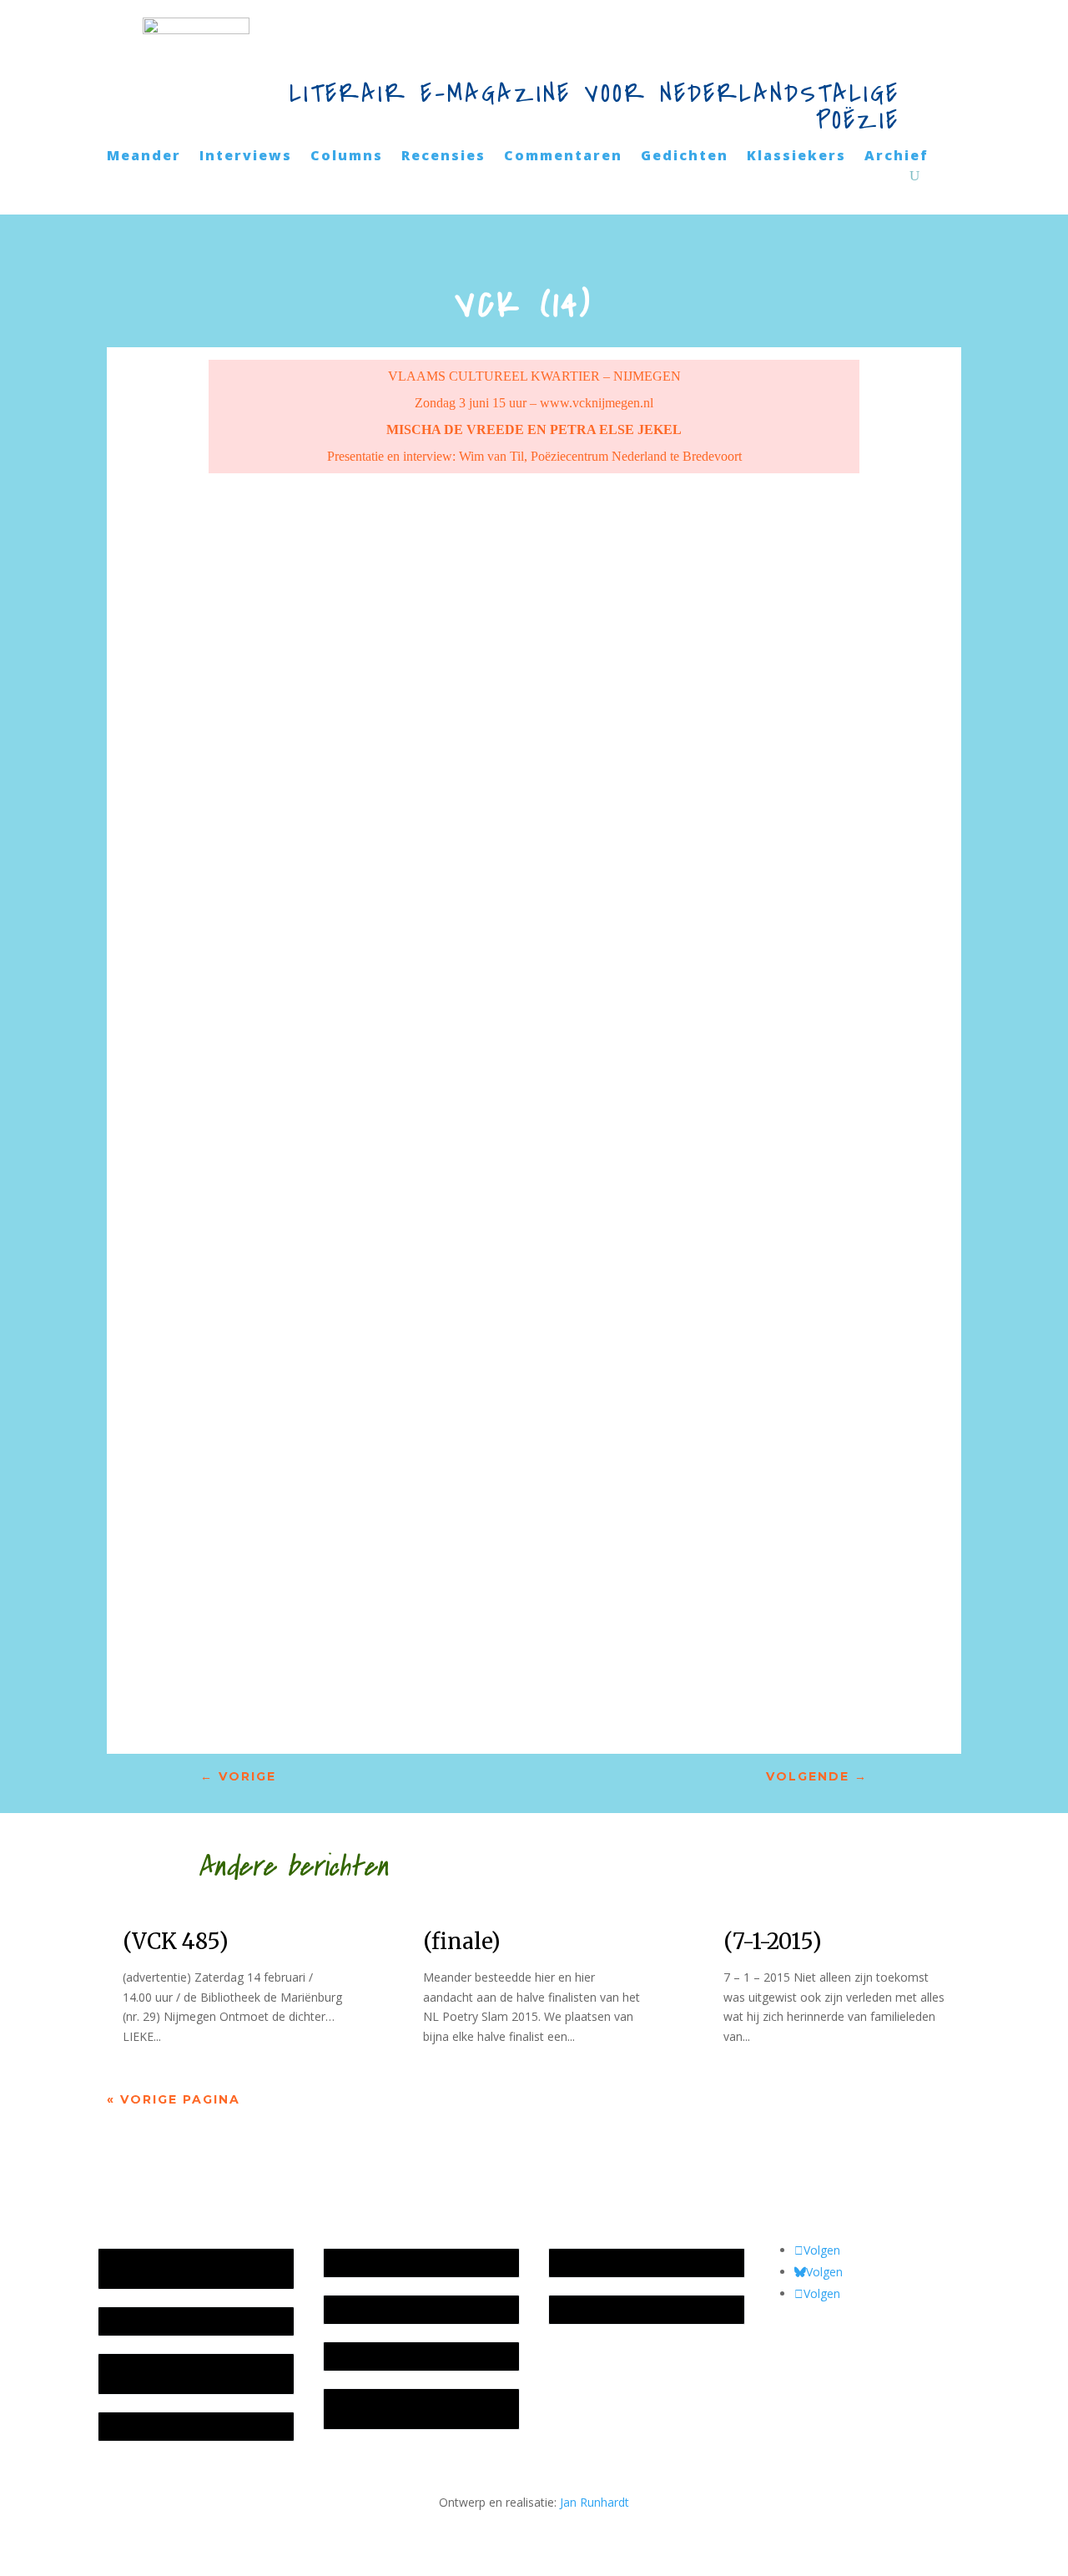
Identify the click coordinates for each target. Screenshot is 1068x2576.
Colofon (354, 2356)
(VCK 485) (176, 1941)
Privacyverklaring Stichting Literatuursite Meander (402, 2409)
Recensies (443, 157)
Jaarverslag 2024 (151, 2426)
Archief (897, 157)
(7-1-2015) (773, 1941)
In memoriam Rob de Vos (627, 2263)
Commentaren (563, 157)
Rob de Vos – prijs (606, 2309)
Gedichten (685, 157)
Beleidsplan (363, 2309)
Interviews (246, 157)
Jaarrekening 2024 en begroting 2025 (191, 2374)
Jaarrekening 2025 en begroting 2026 (191, 2268)
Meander (144, 157)
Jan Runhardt (594, 2502)
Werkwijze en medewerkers (406, 2263)
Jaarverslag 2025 (151, 2321)
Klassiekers (796, 157)
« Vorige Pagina (174, 2099)
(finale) (462, 1941)
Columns (347, 157)
